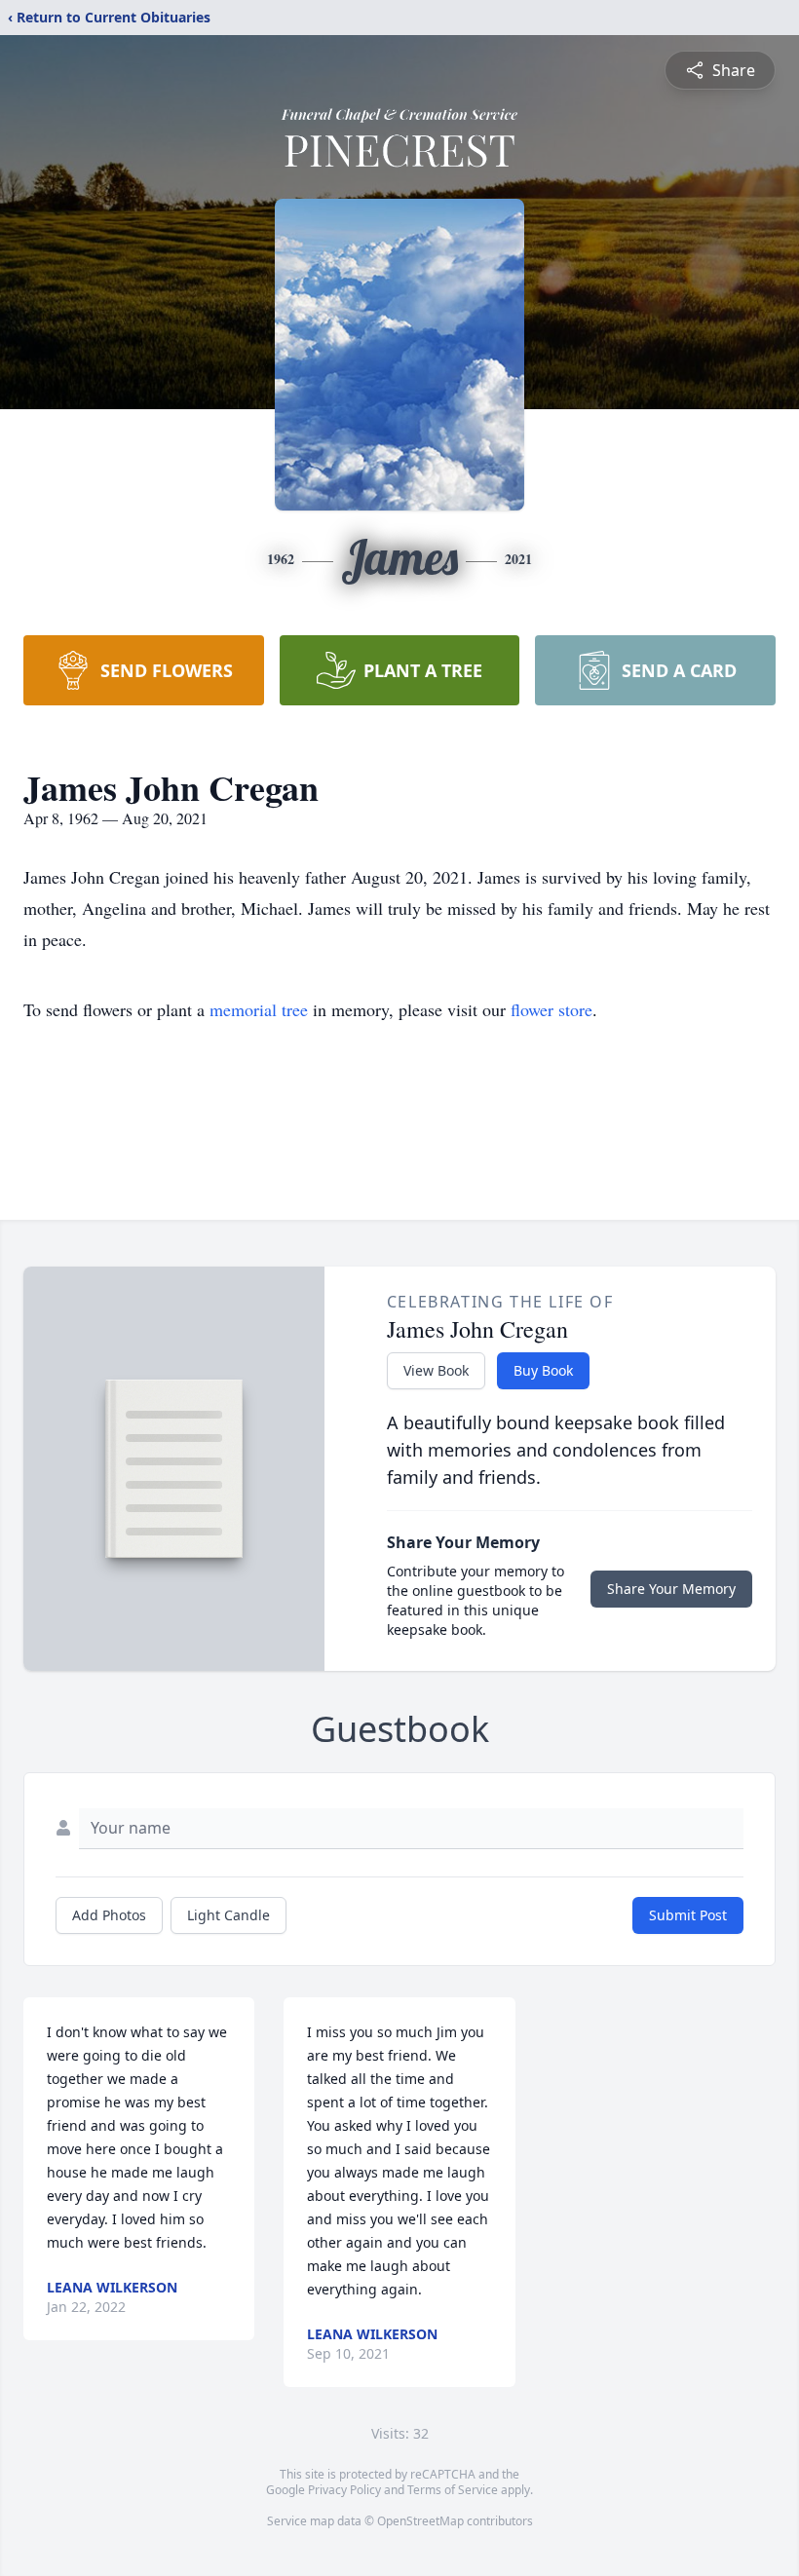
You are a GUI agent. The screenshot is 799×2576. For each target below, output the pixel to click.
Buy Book (543, 1370)
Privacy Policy (344, 2490)
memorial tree (259, 1009)
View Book (436, 1370)
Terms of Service (453, 2490)
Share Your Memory (671, 1589)
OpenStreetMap (420, 2521)
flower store (552, 1009)
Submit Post (688, 1915)
